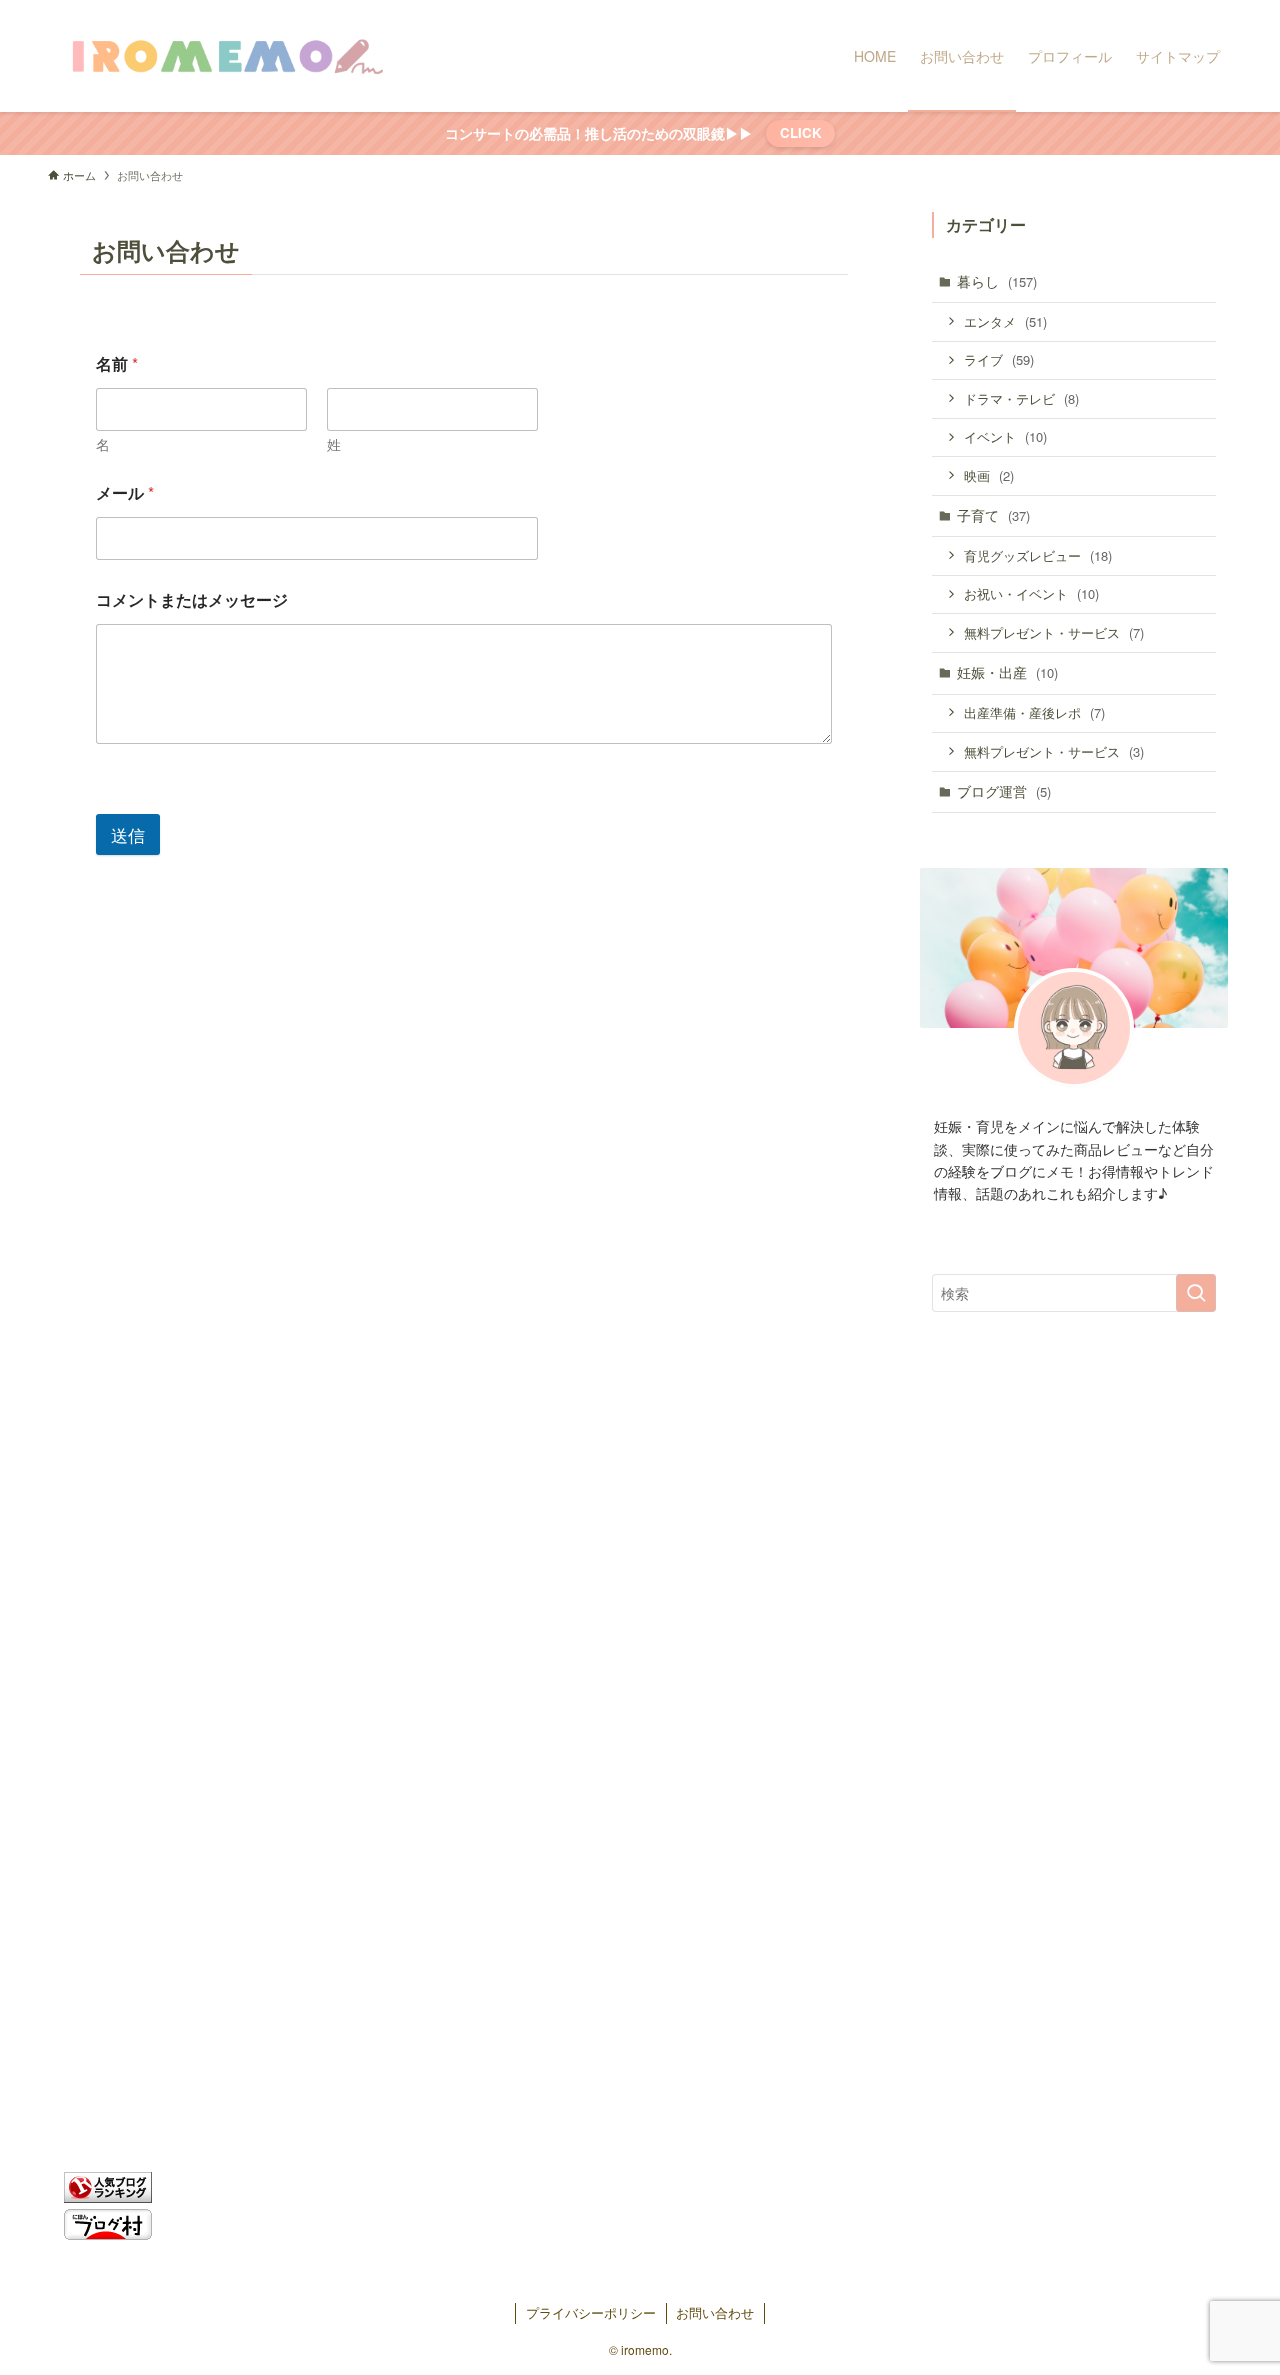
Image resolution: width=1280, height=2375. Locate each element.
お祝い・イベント (1031, 593)
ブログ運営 (1004, 791)
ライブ (999, 359)
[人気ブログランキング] (108, 2196)
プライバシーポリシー (591, 2312)
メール (125, 492)
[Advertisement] (1074, 1679)
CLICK (801, 132)
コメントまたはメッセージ (192, 599)
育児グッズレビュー (1038, 555)
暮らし (997, 281)
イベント (1005, 436)
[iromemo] (226, 56)
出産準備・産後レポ (1034, 712)
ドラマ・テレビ (1021, 398)
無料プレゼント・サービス (1054, 632)
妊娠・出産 (1007, 672)
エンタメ (1005, 321)
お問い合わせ (715, 2312)
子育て (993, 515)
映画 (989, 475)
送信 (128, 834)
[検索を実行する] (1196, 1293)
